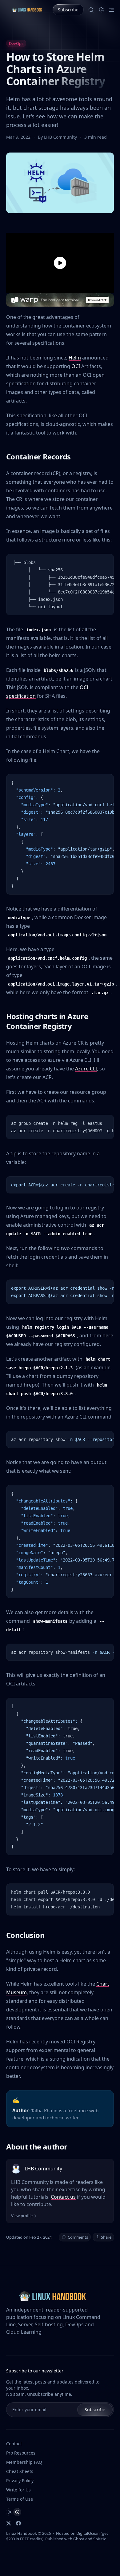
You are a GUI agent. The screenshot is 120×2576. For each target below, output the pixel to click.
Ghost (79, 2539)
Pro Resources (21, 2453)
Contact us (63, 2197)
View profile (22, 2216)
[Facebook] (18, 2523)
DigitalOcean (88, 2533)
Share (106, 2237)
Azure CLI (86, 1069)
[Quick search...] (91, 10)
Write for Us (18, 2490)
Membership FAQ (24, 2462)
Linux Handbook (22, 2533)
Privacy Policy (20, 2481)
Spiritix (100, 2539)
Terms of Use (20, 2499)
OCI (76, 366)
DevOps (16, 43)
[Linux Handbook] (27, 10)
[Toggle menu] (111, 10)
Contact (14, 2444)
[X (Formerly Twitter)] (9, 2523)
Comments (78, 2237)
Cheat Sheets (20, 2471)
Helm (75, 358)
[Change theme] (102, 10)
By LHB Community (58, 137)
